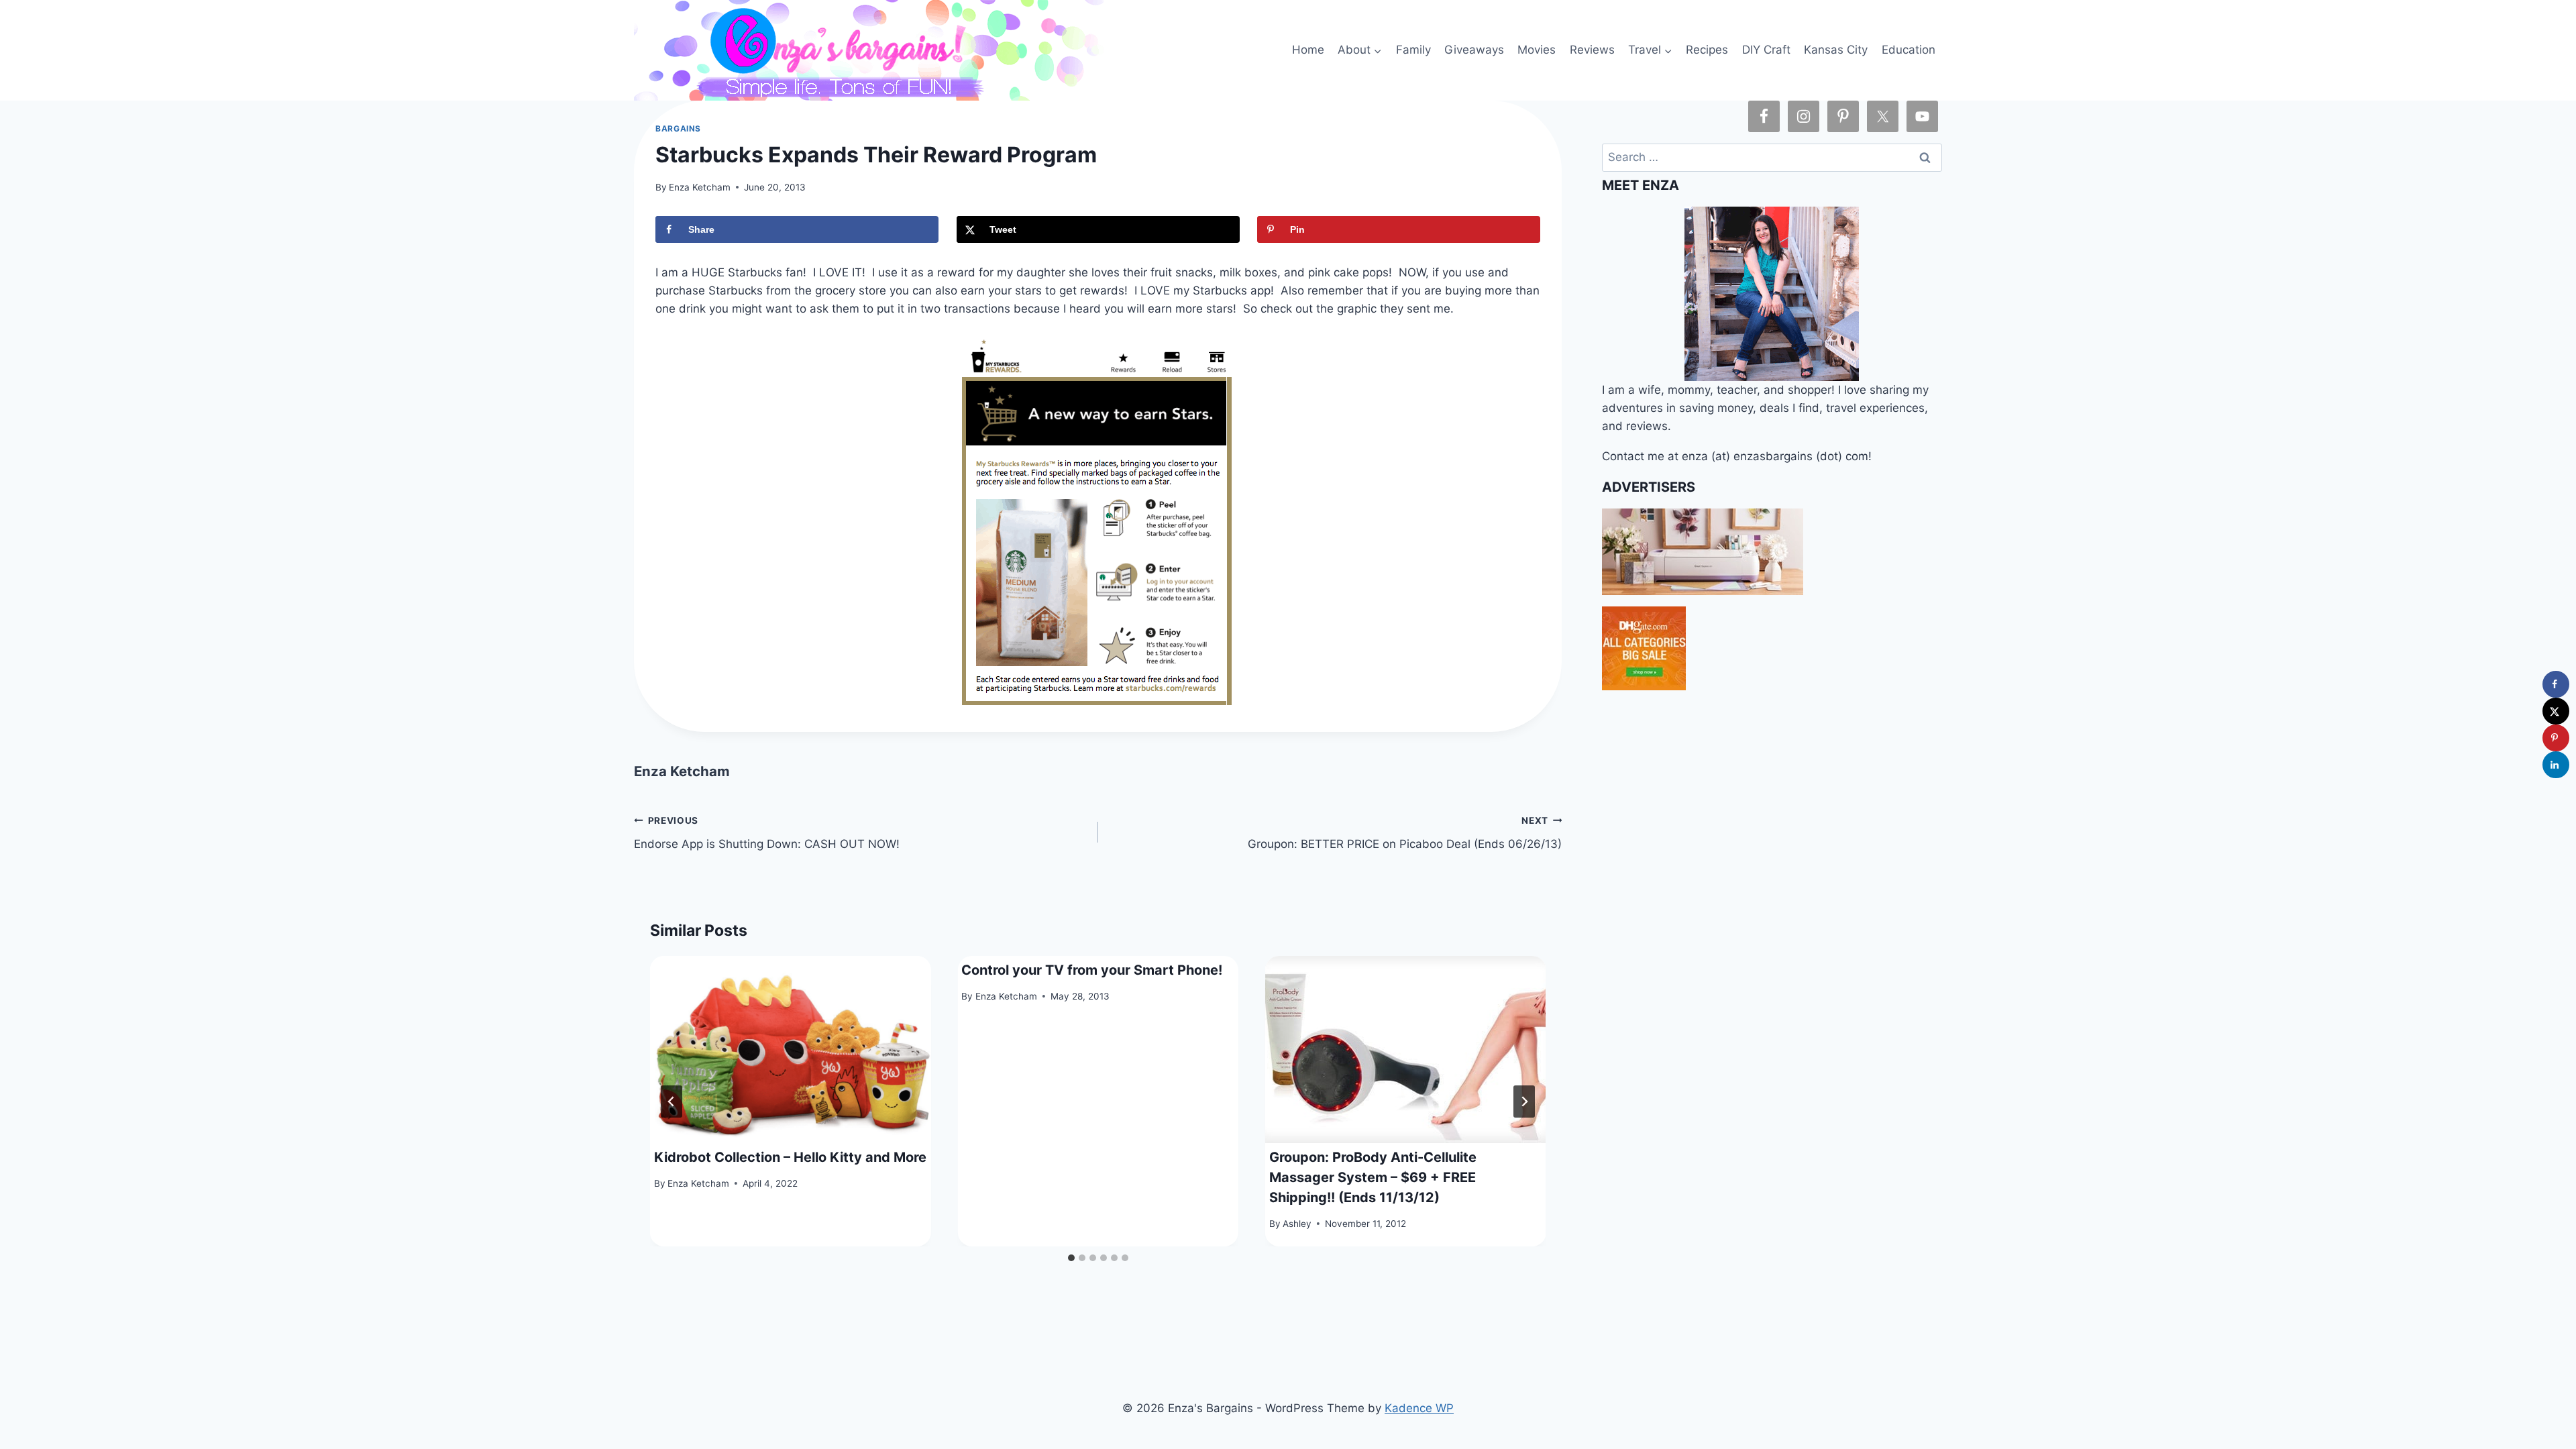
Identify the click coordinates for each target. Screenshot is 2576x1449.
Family (1413, 50)
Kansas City (1836, 50)
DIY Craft (1766, 50)
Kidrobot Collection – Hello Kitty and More (790, 1157)
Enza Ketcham (700, 187)
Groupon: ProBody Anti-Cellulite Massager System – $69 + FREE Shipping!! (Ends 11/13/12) (1373, 1177)
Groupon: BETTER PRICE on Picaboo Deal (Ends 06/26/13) (1405, 833)
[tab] (1071, 1258)
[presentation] (790, 1050)
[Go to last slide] (672, 1102)
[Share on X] (2556, 711)
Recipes (1707, 50)
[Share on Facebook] (2556, 684)
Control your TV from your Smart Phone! (1092, 970)
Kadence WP (1419, 1408)
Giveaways (1474, 50)
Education (1909, 50)
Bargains (678, 128)
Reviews (1592, 50)
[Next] (1524, 1102)
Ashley (1297, 1224)
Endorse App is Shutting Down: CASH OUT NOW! (767, 833)
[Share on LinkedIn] (2556, 765)
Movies (1537, 50)
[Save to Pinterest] (2556, 738)
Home (1308, 50)
